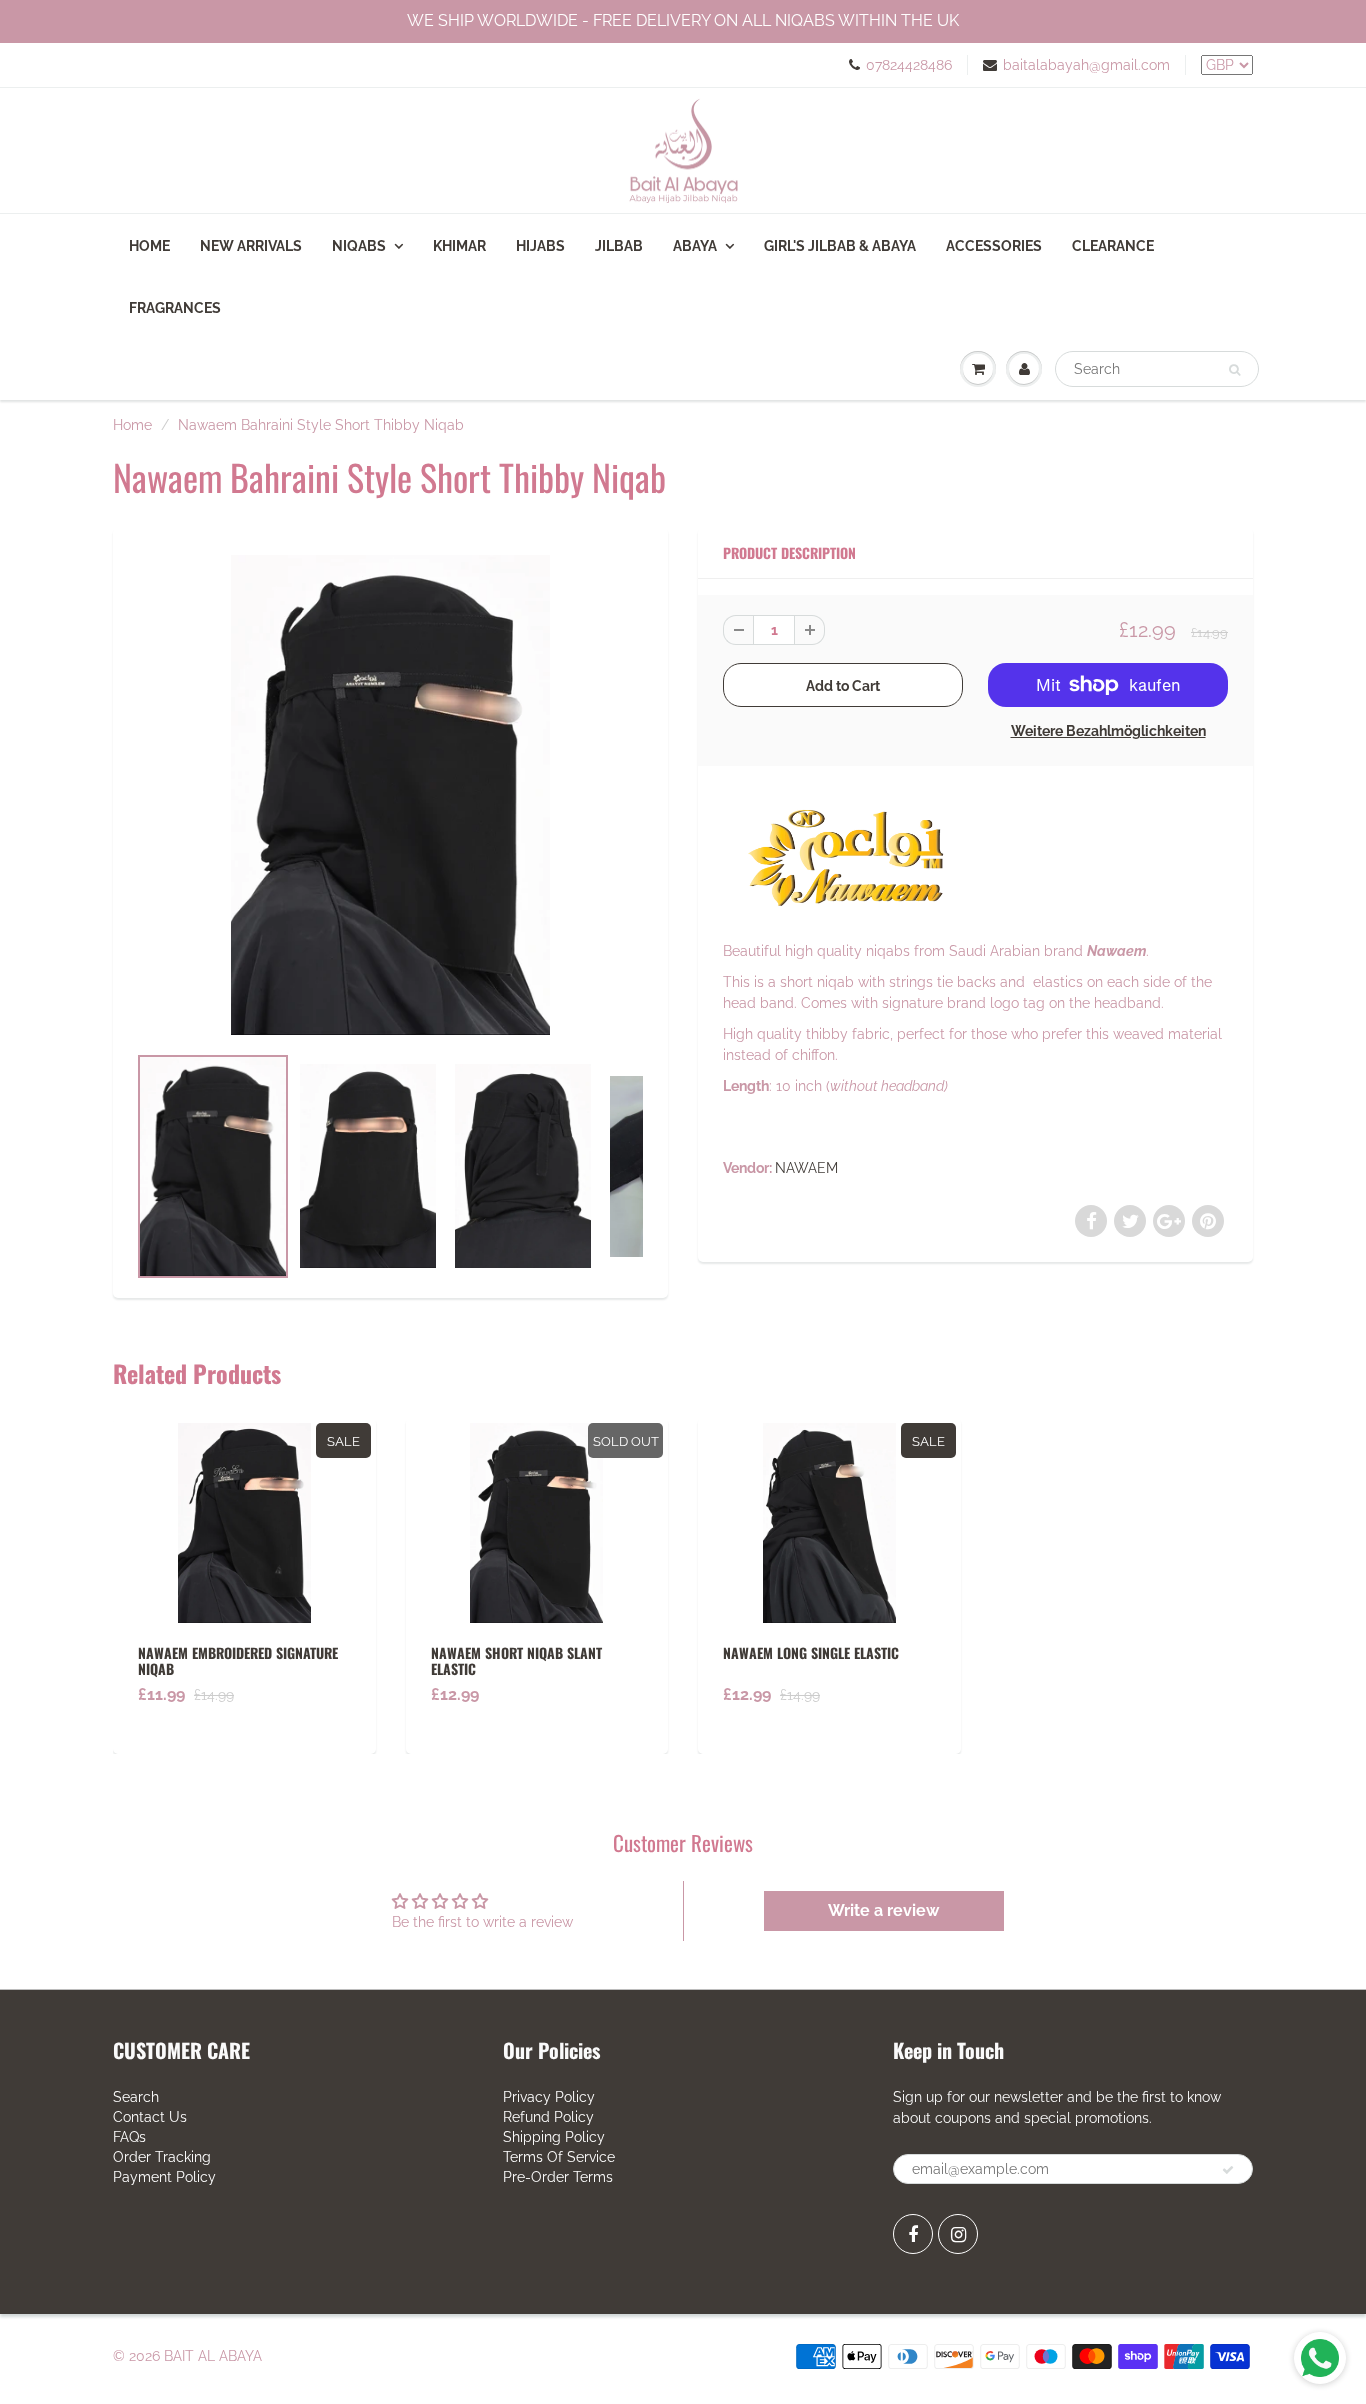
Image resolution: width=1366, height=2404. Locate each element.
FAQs (129, 2137)
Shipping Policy (554, 2137)
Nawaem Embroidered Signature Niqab (238, 1660)
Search (136, 2097)
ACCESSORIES (994, 246)
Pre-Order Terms (558, 2177)
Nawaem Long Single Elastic (811, 1652)
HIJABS (540, 246)
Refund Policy (548, 2117)
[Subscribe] (1228, 2170)
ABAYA (695, 246)
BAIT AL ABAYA (213, 2356)
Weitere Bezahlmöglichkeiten (1108, 731)
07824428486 (909, 65)
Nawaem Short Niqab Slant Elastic (516, 1660)
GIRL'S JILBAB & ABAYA (840, 246)
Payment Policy (164, 2177)
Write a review (883, 1910)
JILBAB (619, 246)
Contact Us (150, 2117)
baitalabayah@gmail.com (1086, 65)
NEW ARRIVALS (251, 246)
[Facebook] (913, 2234)
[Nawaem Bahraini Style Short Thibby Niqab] (390, 794)
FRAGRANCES (175, 308)
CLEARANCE (1113, 246)
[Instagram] (958, 2234)
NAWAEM (806, 1168)
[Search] (1234, 370)
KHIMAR (459, 246)
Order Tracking (162, 2157)
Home (149, 246)
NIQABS (359, 246)
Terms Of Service (559, 2157)
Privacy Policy (549, 2097)
